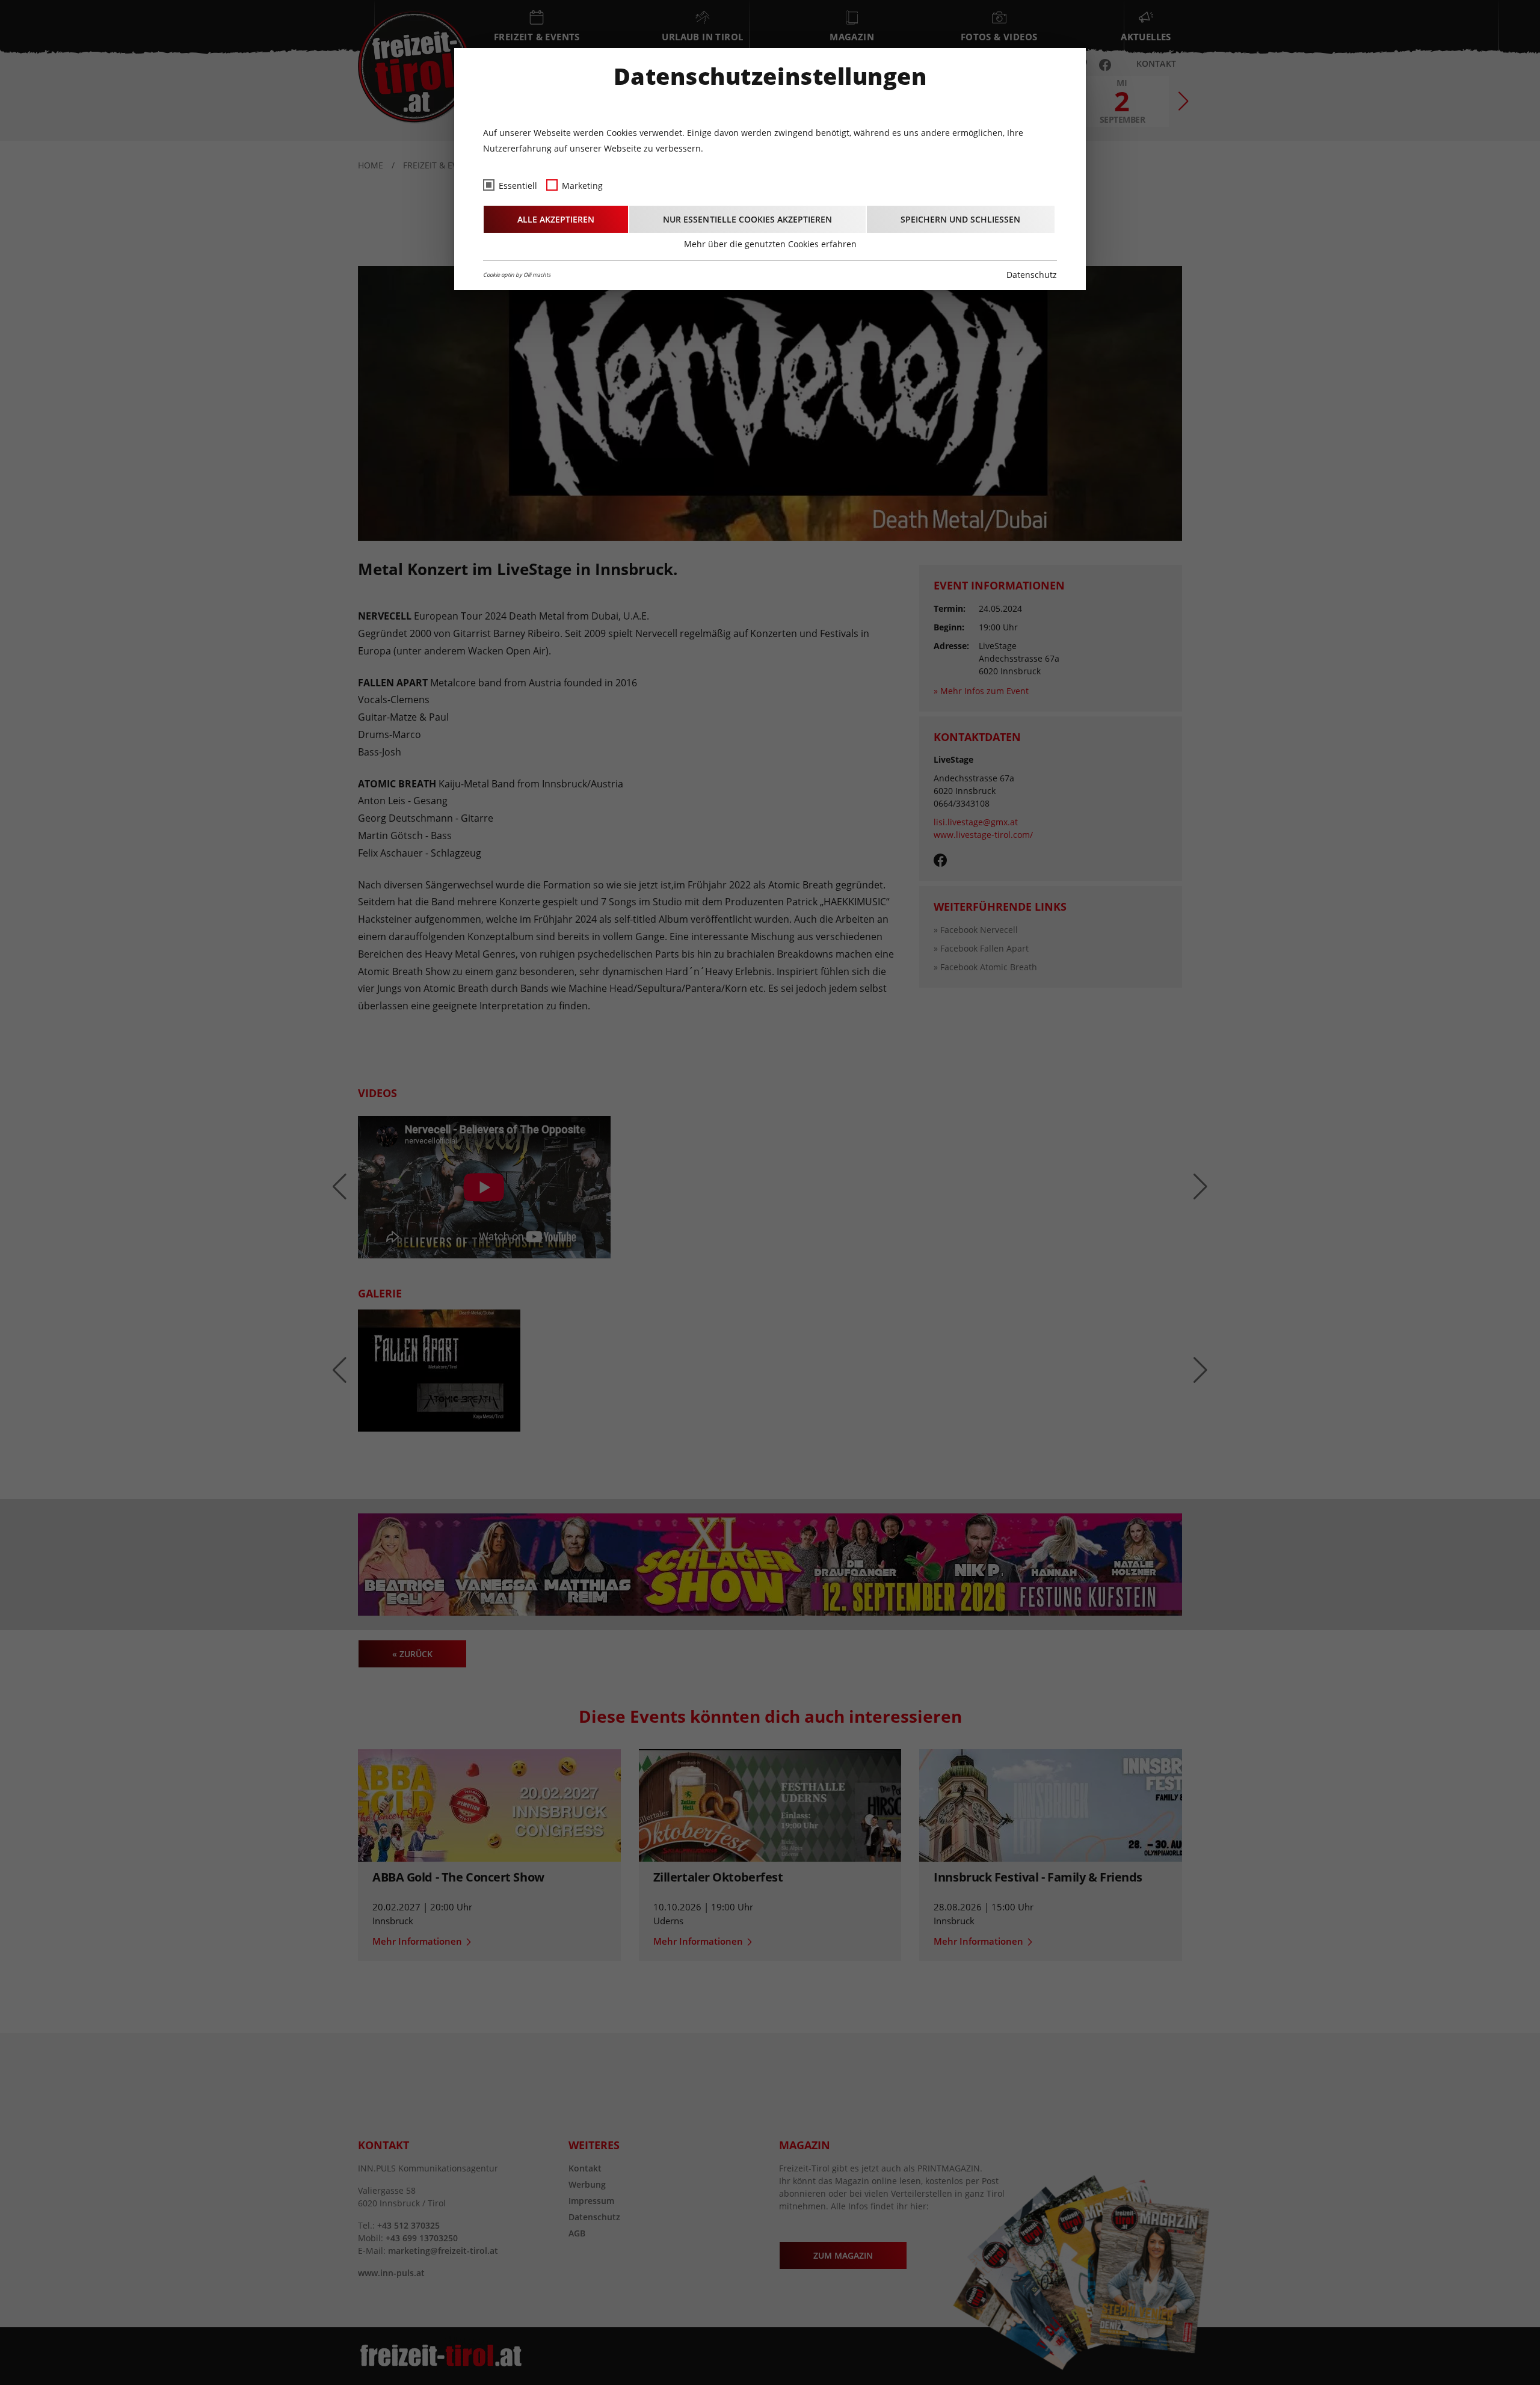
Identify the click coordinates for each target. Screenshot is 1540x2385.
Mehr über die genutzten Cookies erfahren (770, 244)
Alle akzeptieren (556, 219)
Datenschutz (1032, 275)
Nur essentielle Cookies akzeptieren (747, 219)
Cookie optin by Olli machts (517, 275)
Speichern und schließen (960, 219)
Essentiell (518, 186)
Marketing (582, 186)
